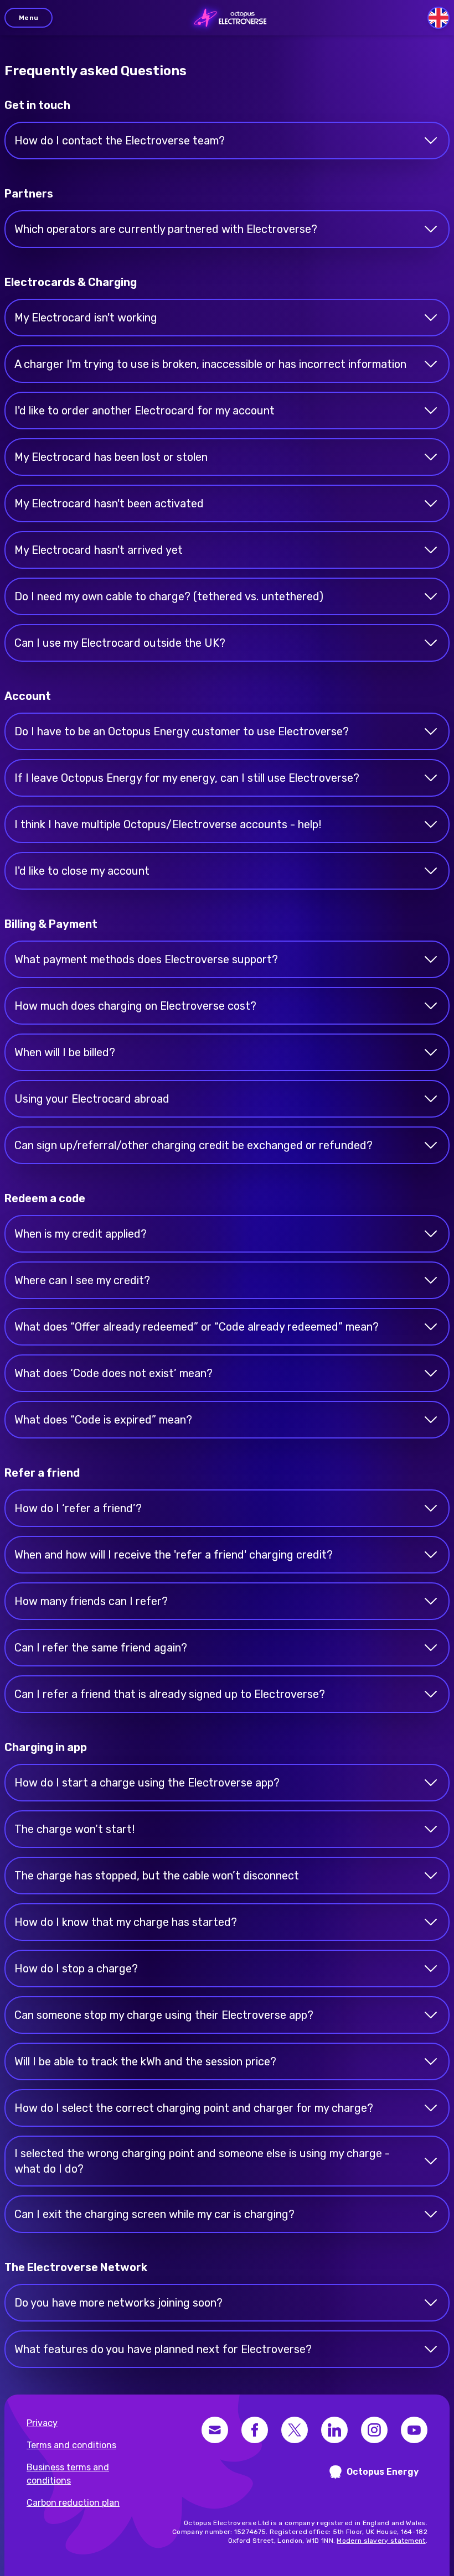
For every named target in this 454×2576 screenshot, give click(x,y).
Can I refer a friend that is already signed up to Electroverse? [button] (170, 1694)
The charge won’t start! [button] (74, 1829)
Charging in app (46, 1747)
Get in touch (37, 105)
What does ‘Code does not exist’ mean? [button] (114, 1373)
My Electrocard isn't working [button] (86, 318)
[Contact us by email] (215, 2430)
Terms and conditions (71, 2445)
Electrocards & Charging (71, 282)
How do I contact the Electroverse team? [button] (120, 141)
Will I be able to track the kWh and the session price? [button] (145, 2061)
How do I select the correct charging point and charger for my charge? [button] (194, 2108)
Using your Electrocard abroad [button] (92, 1099)
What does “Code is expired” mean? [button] (103, 1420)
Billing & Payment (51, 924)
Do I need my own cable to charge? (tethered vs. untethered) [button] (169, 596)
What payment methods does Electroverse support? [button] (146, 959)
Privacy (42, 2423)
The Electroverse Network (76, 2267)
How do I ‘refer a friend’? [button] (78, 1508)
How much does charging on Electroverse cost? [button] (135, 1006)
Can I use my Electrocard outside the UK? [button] (120, 643)
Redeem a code (45, 1198)
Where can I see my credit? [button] (82, 1280)
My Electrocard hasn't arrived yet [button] (99, 550)
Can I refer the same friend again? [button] (101, 1648)
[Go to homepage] (227, 18)
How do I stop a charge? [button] (76, 1969)
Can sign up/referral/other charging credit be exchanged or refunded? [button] (194, 1145)
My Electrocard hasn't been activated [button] (109, 503)
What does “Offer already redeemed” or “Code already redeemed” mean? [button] (197, 1327)
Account (28, 696)
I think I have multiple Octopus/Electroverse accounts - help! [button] (168, 824)
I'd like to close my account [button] (82, 871)
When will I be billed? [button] (65, 1052)
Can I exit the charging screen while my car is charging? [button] (154, 2214)
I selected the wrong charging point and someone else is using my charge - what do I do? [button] (202, 2161)
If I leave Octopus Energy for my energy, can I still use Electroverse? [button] (187, 778)
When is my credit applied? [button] (81, 1234)
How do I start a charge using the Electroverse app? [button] (147, 1783)
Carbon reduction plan (73, 2503)
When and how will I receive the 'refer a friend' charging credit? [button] (174, 1555)
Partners (29, 194)
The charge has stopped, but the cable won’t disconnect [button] (157, 1876)
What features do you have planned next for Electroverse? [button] (163, 2349)
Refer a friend (42, 1473)
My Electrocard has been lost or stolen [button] (111, 457)
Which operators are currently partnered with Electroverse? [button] (166, 229)
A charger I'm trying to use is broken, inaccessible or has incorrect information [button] (210, 364)
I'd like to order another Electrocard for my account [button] (145, 411)
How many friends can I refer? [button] (91, 1601)
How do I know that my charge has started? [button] (126, 1922)
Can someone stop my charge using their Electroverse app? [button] (164, 2015)
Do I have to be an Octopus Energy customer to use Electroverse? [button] (182, 731)
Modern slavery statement (381, 2541)
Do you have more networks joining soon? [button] (118, 2303)
